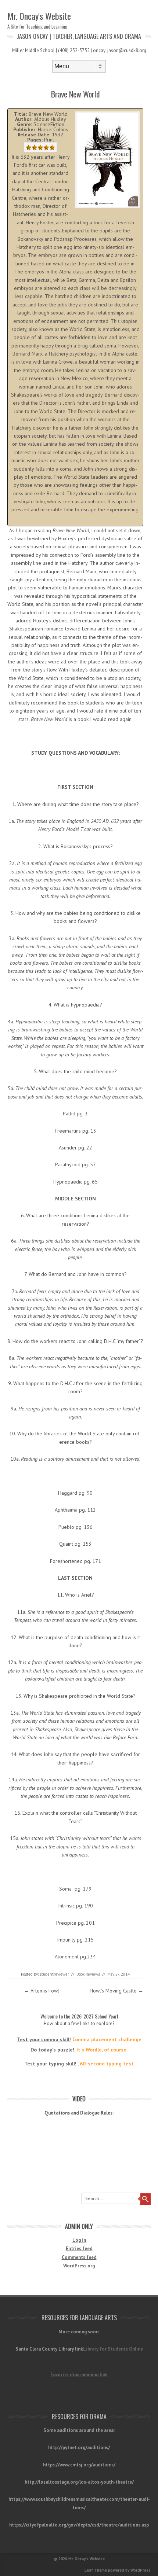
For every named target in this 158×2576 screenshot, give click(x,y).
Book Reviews (88, 1974)
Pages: (35, 140)
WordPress (141, 2570)
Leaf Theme (96, 2570)
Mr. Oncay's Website (39, 16)
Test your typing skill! (51, 2064)
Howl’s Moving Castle (116, 1991)
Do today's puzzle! (52, 2050)
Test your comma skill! (44, 2039)
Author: (24, 119)
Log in (79, 2240)
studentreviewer (54, 1974)
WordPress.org (79, 2266)
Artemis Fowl (42, 1991)
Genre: (24, 124)
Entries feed (79, 2249)
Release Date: (34, 135)
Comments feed (79, 2257)
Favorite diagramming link (79, 2375)
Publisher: (25, 129)
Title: (20, 114)
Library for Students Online (113, 2349)
